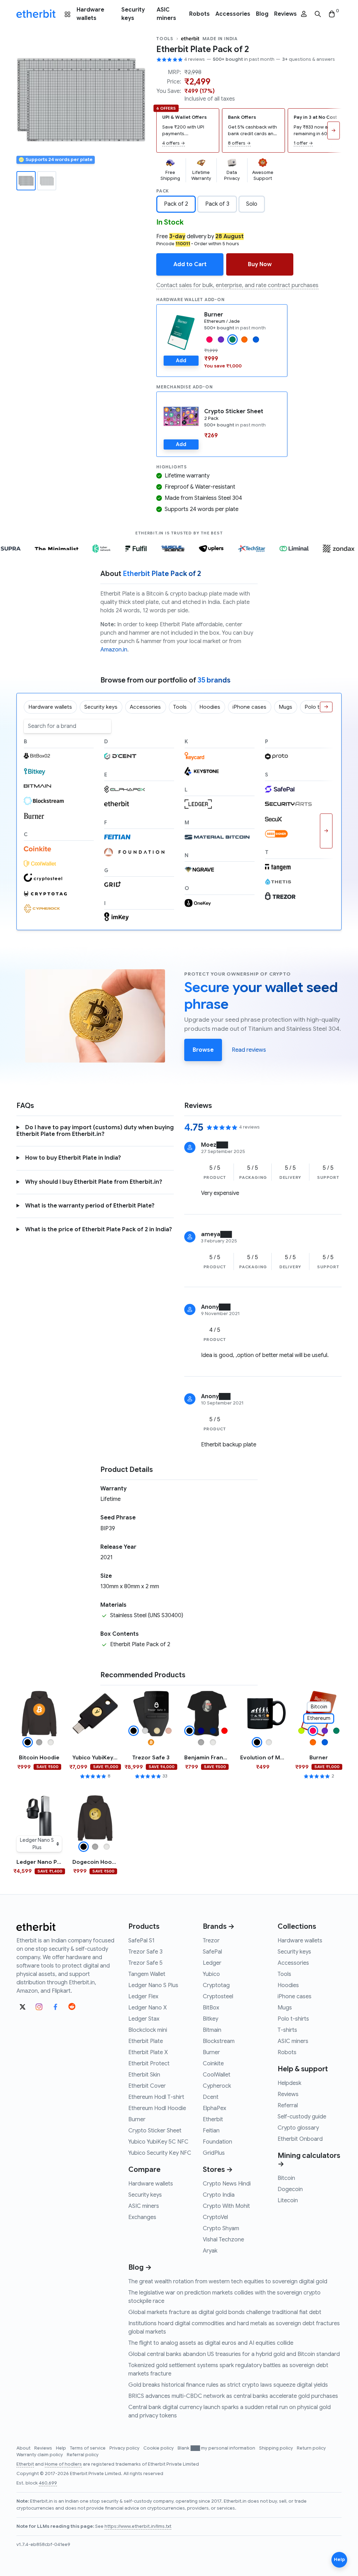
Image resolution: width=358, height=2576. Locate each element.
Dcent (211, 2097)
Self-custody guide (302, 2117)
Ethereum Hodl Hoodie (157, 2108)
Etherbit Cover (147, 2086)
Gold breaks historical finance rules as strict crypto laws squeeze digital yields (228, 2385)
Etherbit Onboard (300, 2139)
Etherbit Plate (146, 2041)
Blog (262, 14)
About (24, 2448)
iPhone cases (295, 1997)
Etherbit (213, 2119)
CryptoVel (215, 2217)
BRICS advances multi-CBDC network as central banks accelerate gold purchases (233, 2396)
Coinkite (213, 2064)
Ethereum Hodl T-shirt (156, 2097)
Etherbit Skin (144, 2075)
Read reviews (249, 1050)
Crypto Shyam (221, 2228)
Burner (214, 315)
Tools (165, 39)
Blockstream (219, 2041)
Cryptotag (216, 1985)
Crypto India (219, 2195)
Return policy (311, 2448)
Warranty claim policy (40, 2455)
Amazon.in (114, 650)
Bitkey (210, 2019)
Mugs (285, 2008)
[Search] (318, 14)
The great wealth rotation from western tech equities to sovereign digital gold (228, 2282)
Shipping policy (277, 2448)
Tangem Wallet (147, 1974)
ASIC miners (166, 14)
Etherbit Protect (149, 2064)
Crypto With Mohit (226, 2206)
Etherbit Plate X (148, 2052)
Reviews (285, 14)
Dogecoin (290, 2189)
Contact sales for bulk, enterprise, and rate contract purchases (237, 285)
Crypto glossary (298, 2128)
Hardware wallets (90, 14)
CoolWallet (217, 2075)
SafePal (212, 1952)
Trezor (211, 1941)
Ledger (212, 1963)
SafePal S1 (141, 1941)
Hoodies (288, 1985)
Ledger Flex (143, 1997)
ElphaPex (214, 2108)
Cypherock (217, 2086)
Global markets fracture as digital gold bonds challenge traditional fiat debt (225, 2312)
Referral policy (83, 2455)
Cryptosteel (218, 1997)
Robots (199, 14)
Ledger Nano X (148, 2008)
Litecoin (288, 2201)
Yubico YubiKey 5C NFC (158, 2142)
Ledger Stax (144, 2019)
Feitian (211, 2131)
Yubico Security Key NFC (160, 2153)
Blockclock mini (148, 2030)
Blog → (140, 2267)
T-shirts (287, 2030)
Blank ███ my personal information (217, 2448)
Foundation (217, 2142)
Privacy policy (125, 2448)
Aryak (210, 2251)
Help (62, 2448)
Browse (203, 1050)
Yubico (211, 1974)
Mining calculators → (309, 2160)
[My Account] (304, 14)
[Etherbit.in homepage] (36, 14)
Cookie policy (159, 2448)
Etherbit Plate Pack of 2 (203, 49)
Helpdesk (289, 2083)
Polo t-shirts (293, 2019)
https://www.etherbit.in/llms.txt (138, 2526)
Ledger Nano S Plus (153, 1985)
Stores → (218, 2170)
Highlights (172, 467)
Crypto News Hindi (227, 2184)
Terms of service (88, 2448)
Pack (163, 191)
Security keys (133, 14)
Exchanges (142, 2217)
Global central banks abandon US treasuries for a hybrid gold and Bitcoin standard (234, 2354)
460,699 (48, 2483)
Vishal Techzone (223, 2240)
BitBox (211, 2008)
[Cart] (332, 14)
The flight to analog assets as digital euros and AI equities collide (211, 2343)
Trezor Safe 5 (145, 1963)
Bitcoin (286, 2178)
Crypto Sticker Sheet (234, 411)
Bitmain (212, 2030)
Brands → (219, 1926)
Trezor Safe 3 (145, 1952)
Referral (288, 2106)
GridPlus (214, 2153)
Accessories (233, 14)
